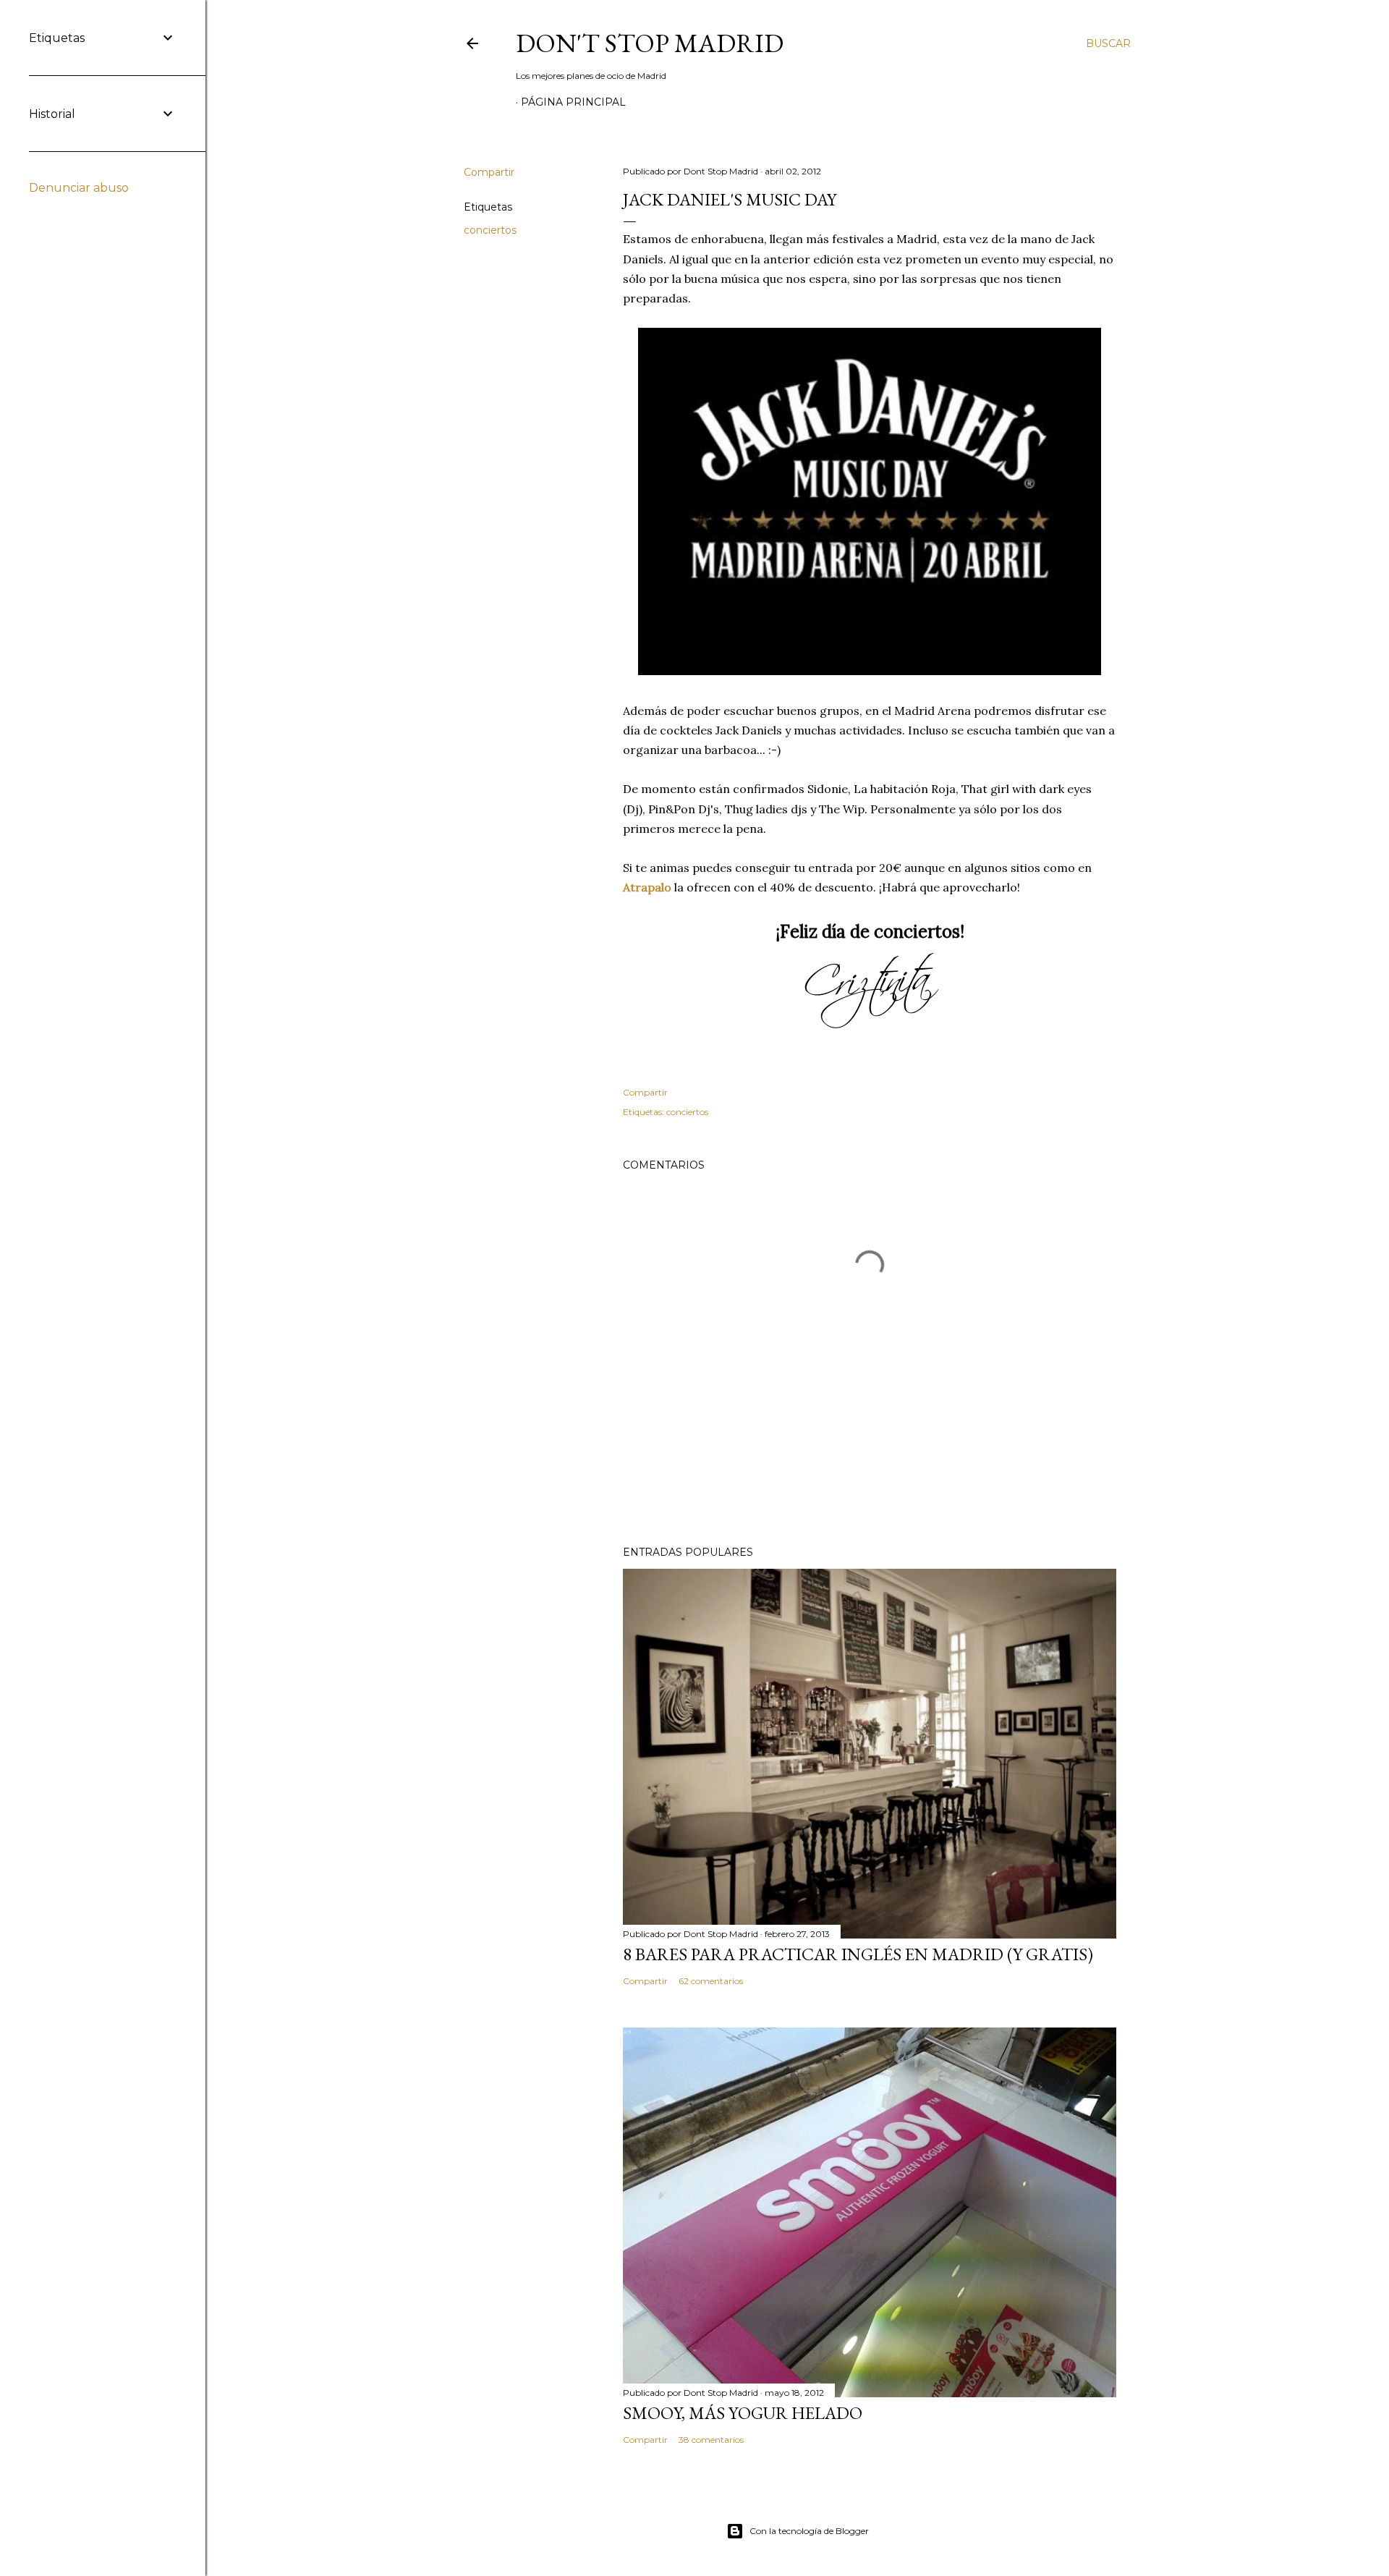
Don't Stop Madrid (650, 43)
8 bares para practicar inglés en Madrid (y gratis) (858, 1954)
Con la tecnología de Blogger (809, 2531)
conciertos (490, 230)
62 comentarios (711, 1981)
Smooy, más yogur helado (743, 2413)
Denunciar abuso (79, 188)
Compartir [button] (489, 172)
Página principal (573, 102)
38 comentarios (711, 2440)
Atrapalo (649, 887)
